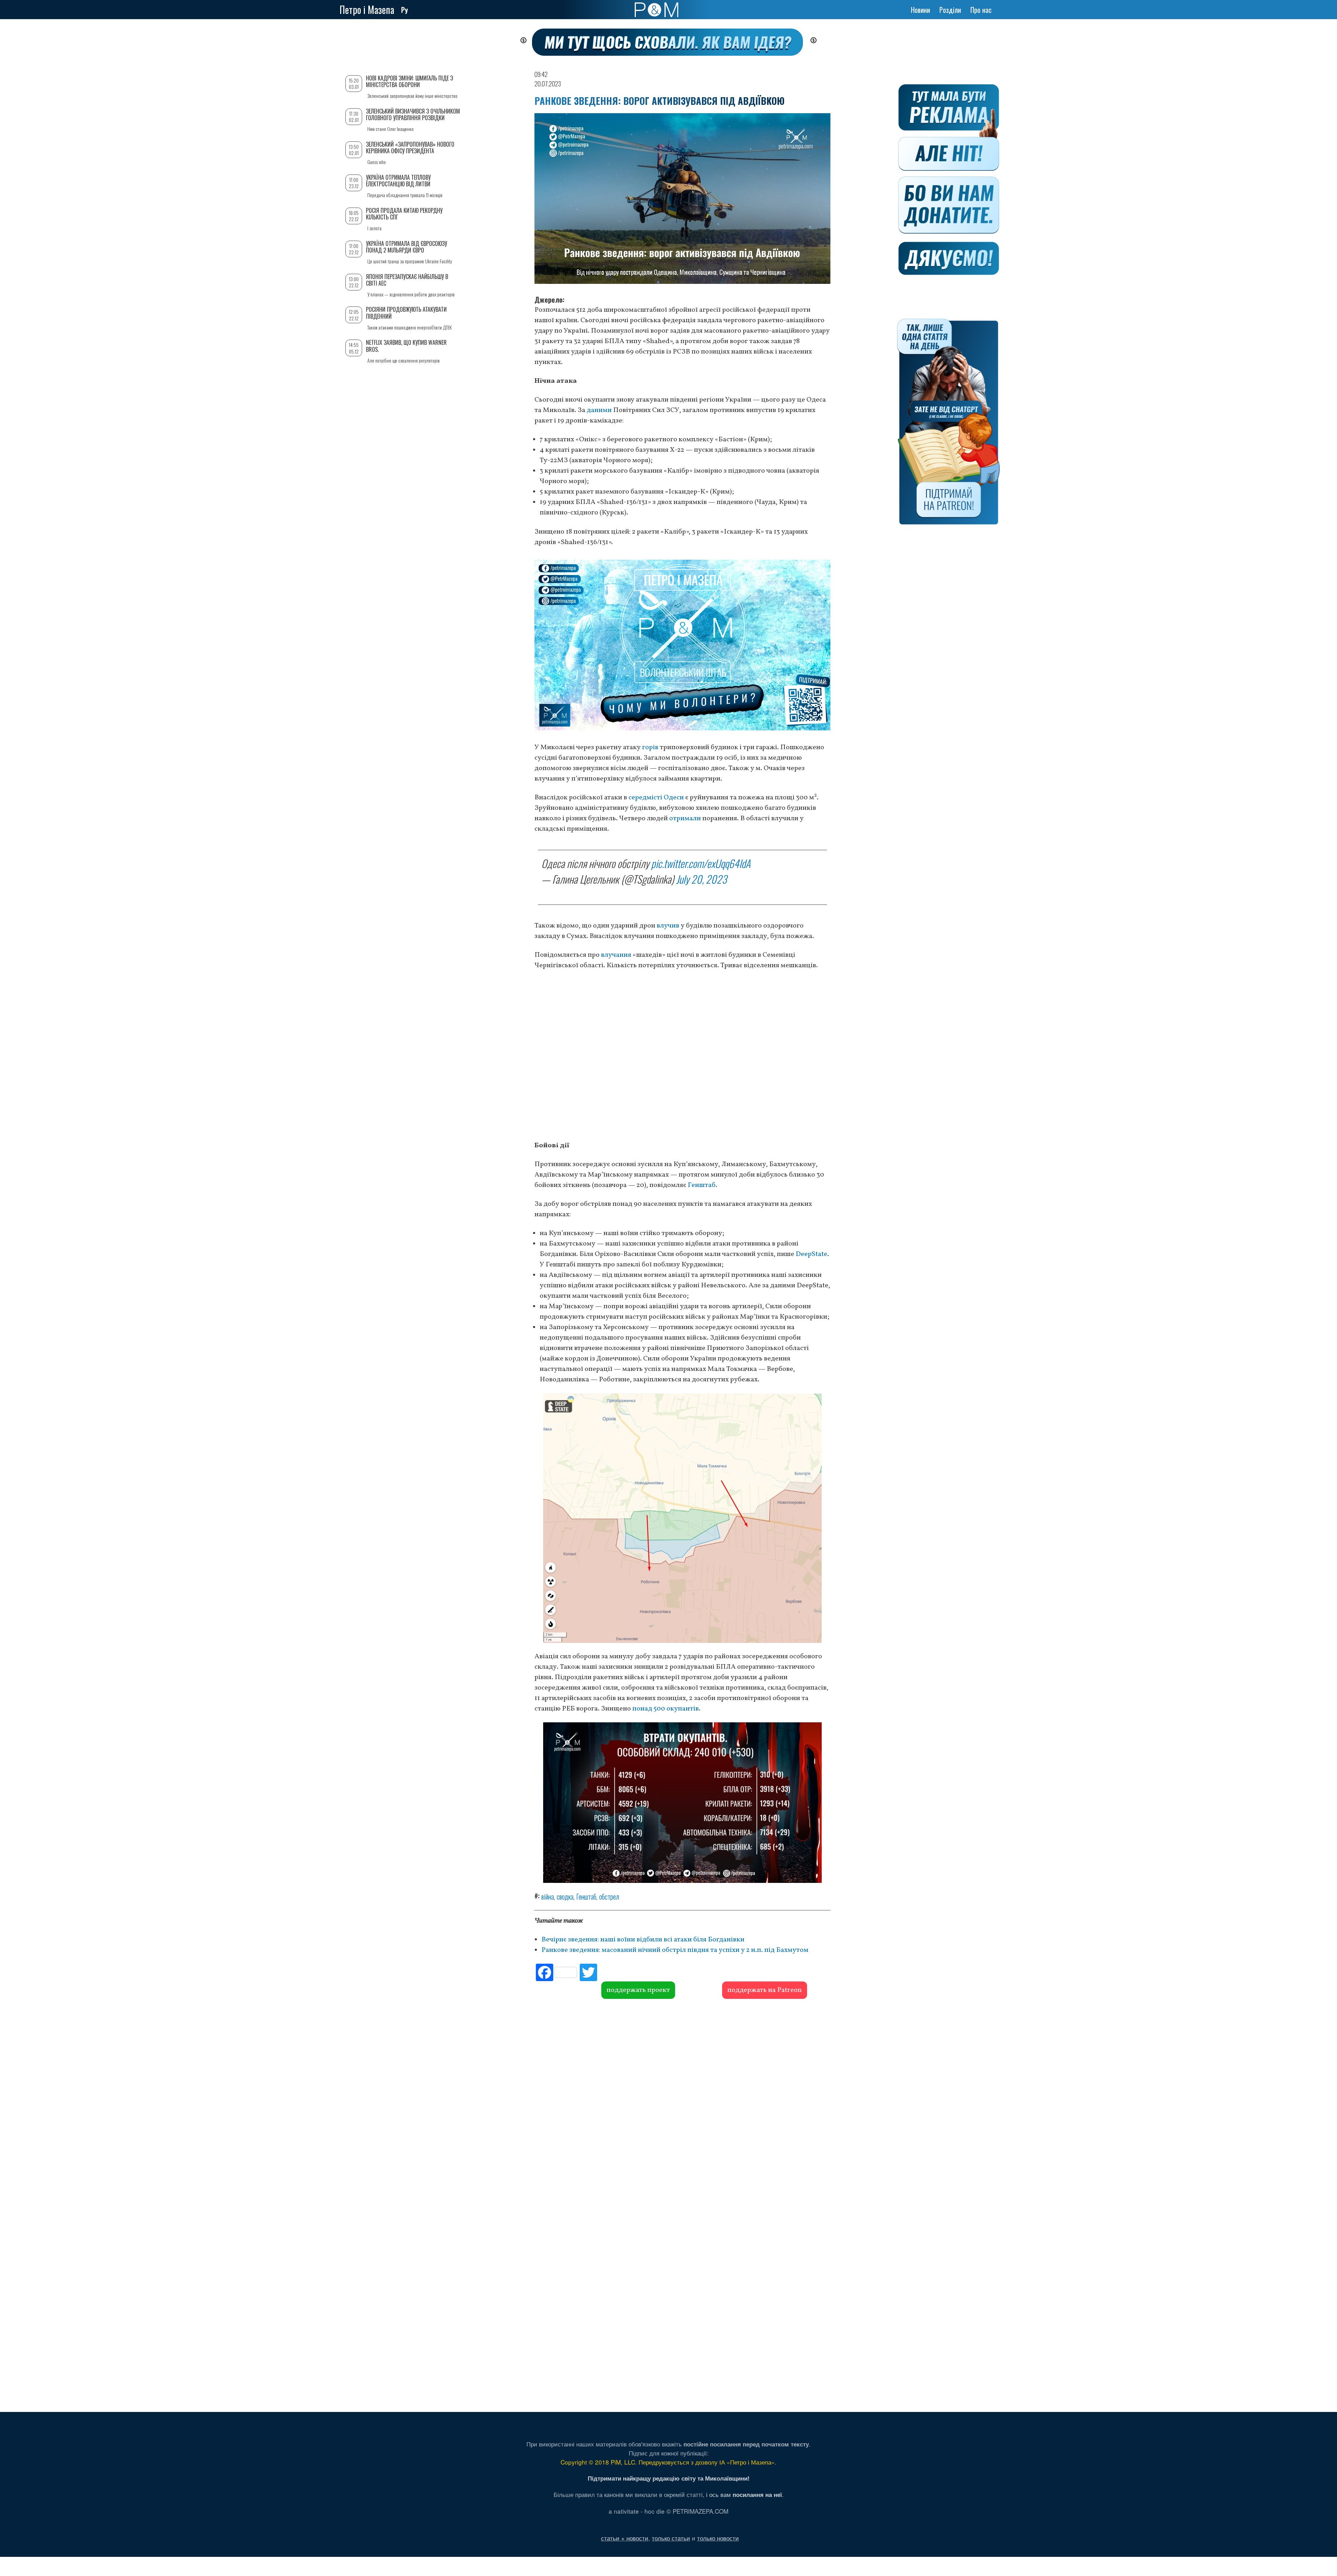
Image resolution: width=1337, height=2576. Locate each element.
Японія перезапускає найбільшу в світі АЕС (407, 280)
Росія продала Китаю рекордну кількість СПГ (404, 214)
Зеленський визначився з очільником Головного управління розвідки (413, 114)
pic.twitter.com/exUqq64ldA (701, 863)
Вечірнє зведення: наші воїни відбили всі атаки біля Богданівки (643, 1940)
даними (599, 410)
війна (548, 1896)
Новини (920, 10)
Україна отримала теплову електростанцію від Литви (398, 181)
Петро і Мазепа (367, 10)
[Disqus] (682, 2105)
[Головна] (656, 10)
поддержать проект (638, 1990)
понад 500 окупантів (666, 1709)
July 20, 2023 (701, 879)
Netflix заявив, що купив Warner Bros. (406, 346)
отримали (685, 818)
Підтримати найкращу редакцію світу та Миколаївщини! (669, 2478)
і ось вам (744, 2494)
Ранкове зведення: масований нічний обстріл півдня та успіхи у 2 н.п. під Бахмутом (675, 1950)
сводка (565, 1896)
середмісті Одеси (656, 798)
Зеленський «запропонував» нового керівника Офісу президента (410, 148)
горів (650, 747)
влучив (668, 926)
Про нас (981, 10)
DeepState (811, 1254)
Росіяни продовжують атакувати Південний (406, 313)
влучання (616, 955)
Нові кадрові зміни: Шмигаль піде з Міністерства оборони (409, 81)
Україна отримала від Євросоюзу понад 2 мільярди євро (406, 247)
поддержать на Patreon (765, 1990)
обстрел (609, 1896)
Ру (405, 10)
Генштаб (702, 1185)
